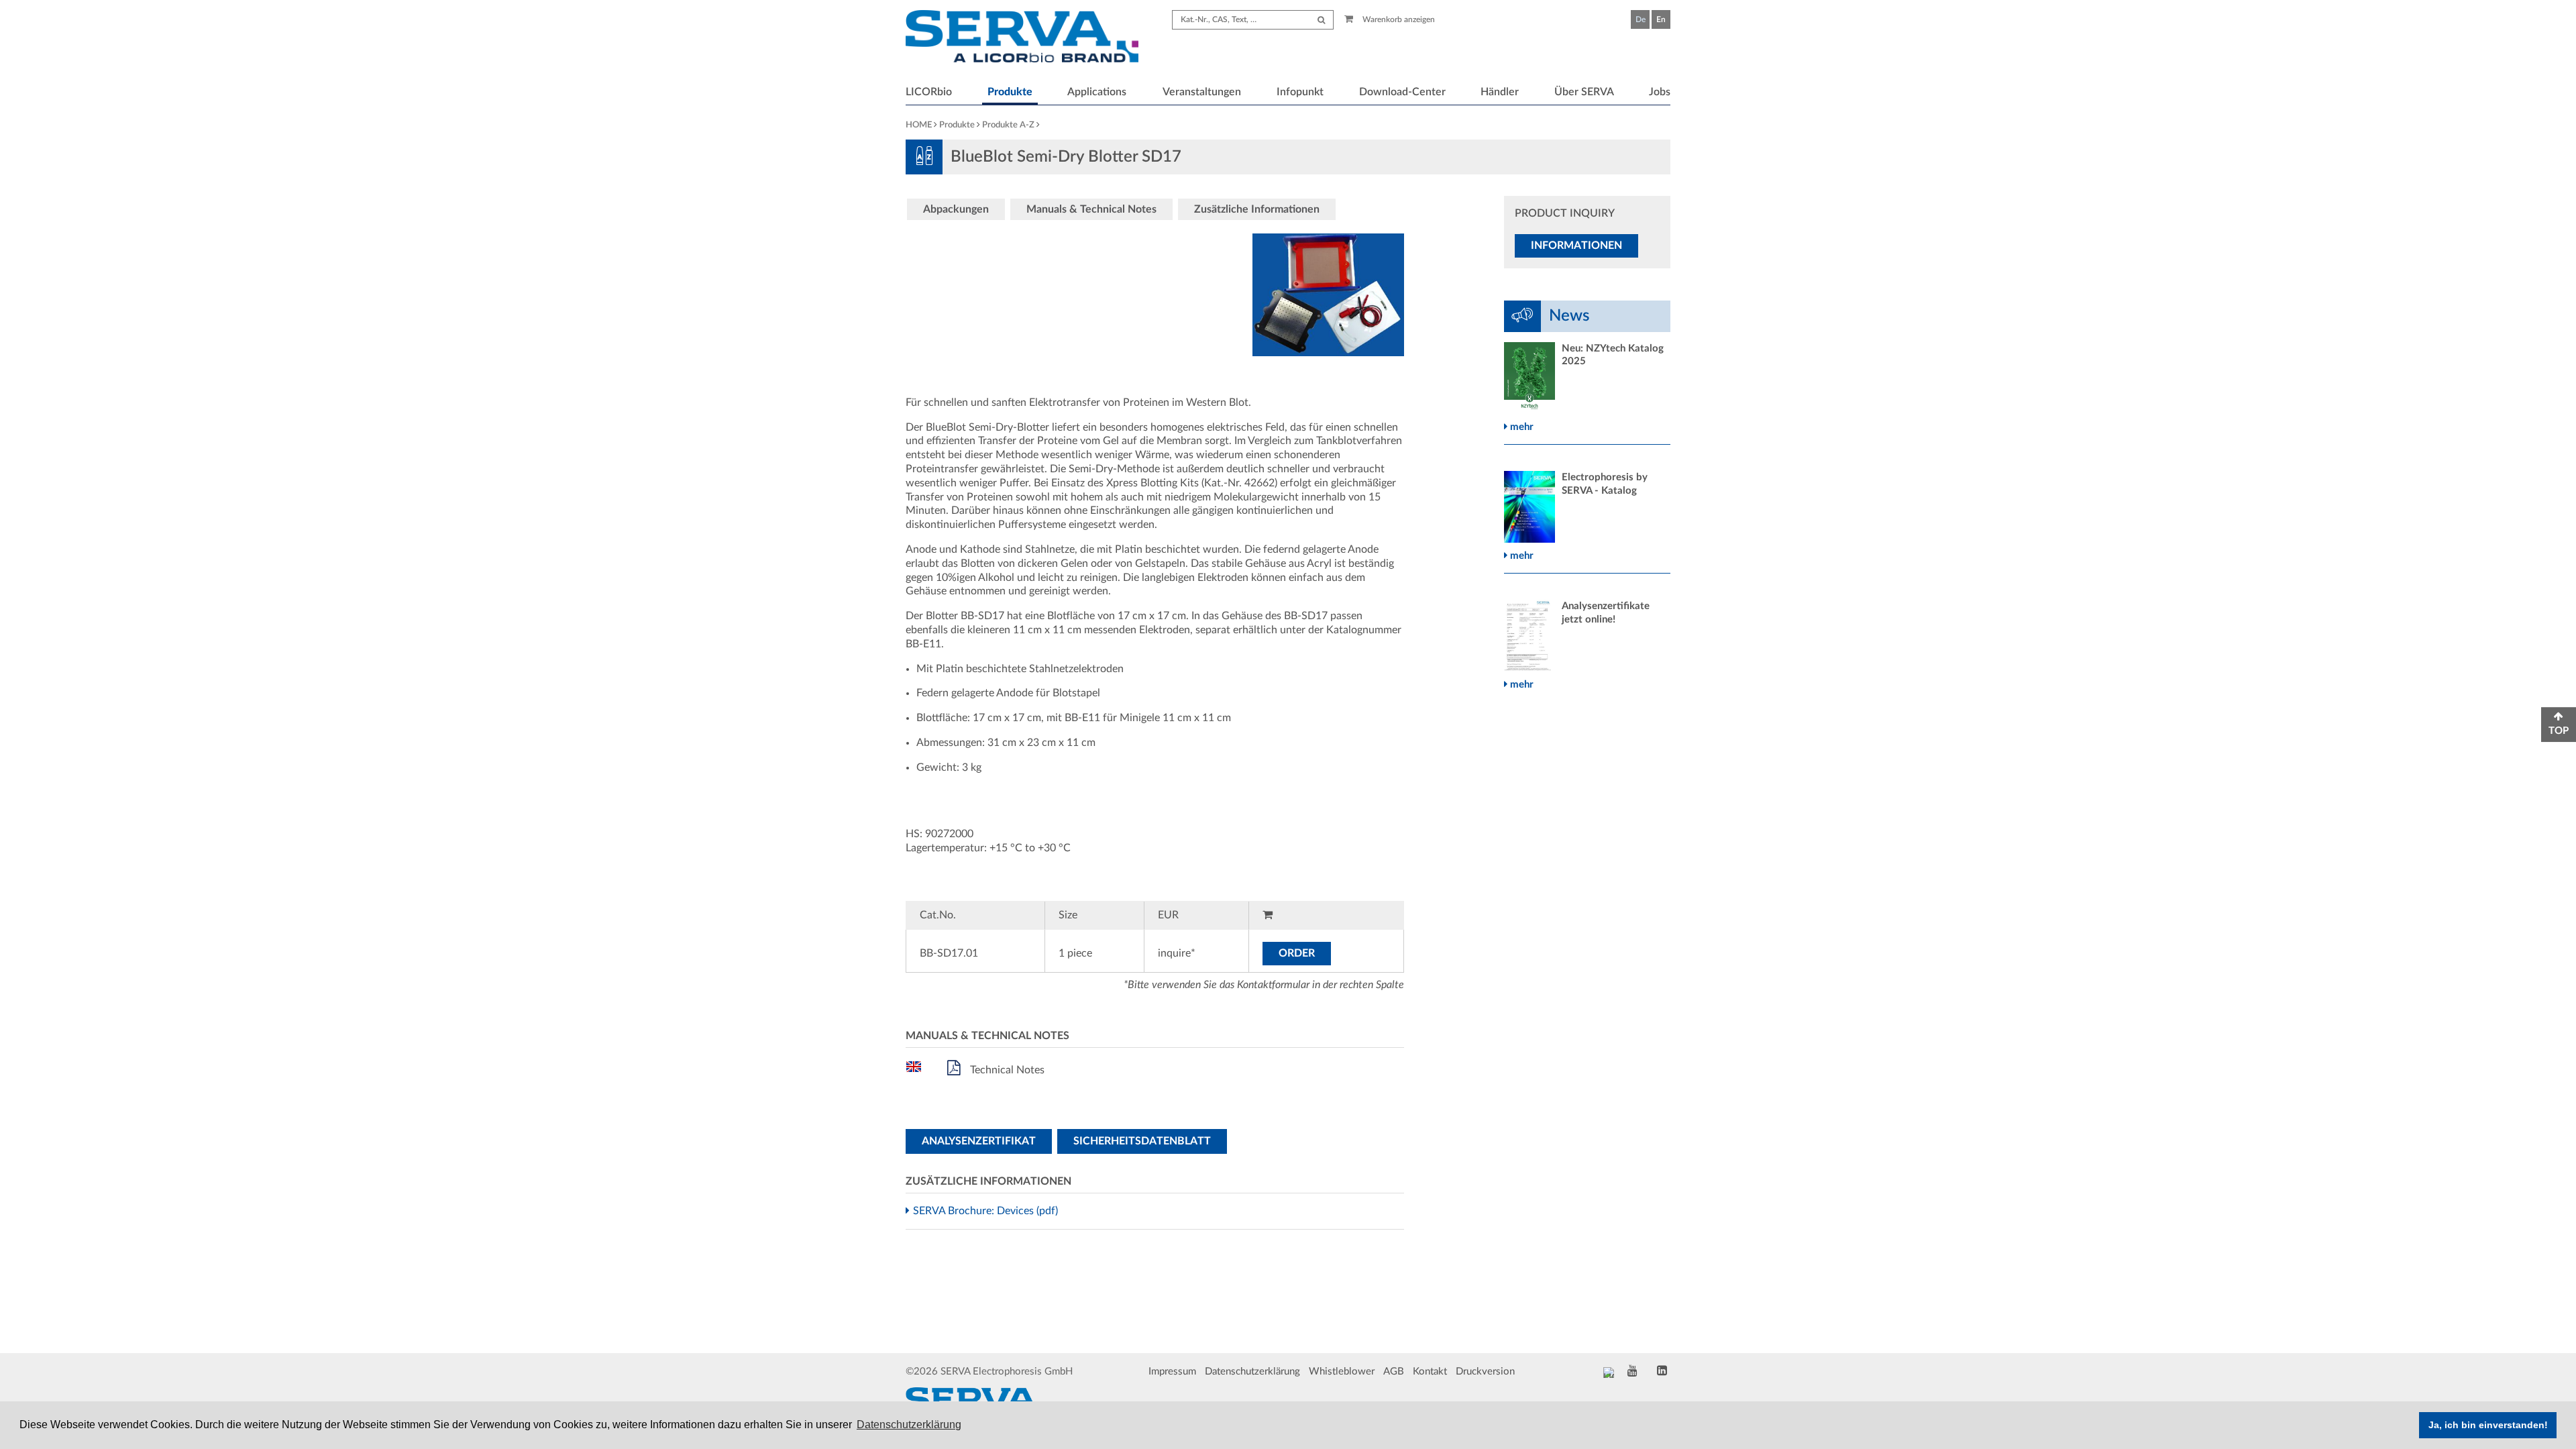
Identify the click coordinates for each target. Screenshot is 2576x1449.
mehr (1520, 427)
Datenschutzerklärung (1252, 1372)
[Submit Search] (1321, 20)
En (1661, 19)
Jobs (1660, 92)
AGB (1394, 1372)
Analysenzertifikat (979, 1141)
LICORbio (929, 92)
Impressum (1172, 1372)
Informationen (1576, 246)
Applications (1097, 92)
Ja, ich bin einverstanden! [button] (2488, 1425)
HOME (919, 125)
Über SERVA (1584, 92)
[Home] (1022, 38)
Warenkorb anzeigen (1398, 19)
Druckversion (1485, 1372)
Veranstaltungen (1202, 92)
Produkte (1010, 92)
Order (1297, 953)
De (1641, 19)
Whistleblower (1342, 1372)
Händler (1500, 92)
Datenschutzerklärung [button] (909, 1425)
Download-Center (1402, 92)
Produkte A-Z (1008, 125)
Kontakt (1430, 1372)
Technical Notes (1006, 1070)
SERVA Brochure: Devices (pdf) (987, 1211)
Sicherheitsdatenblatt (1142, 1141)
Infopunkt (1300, 92)
